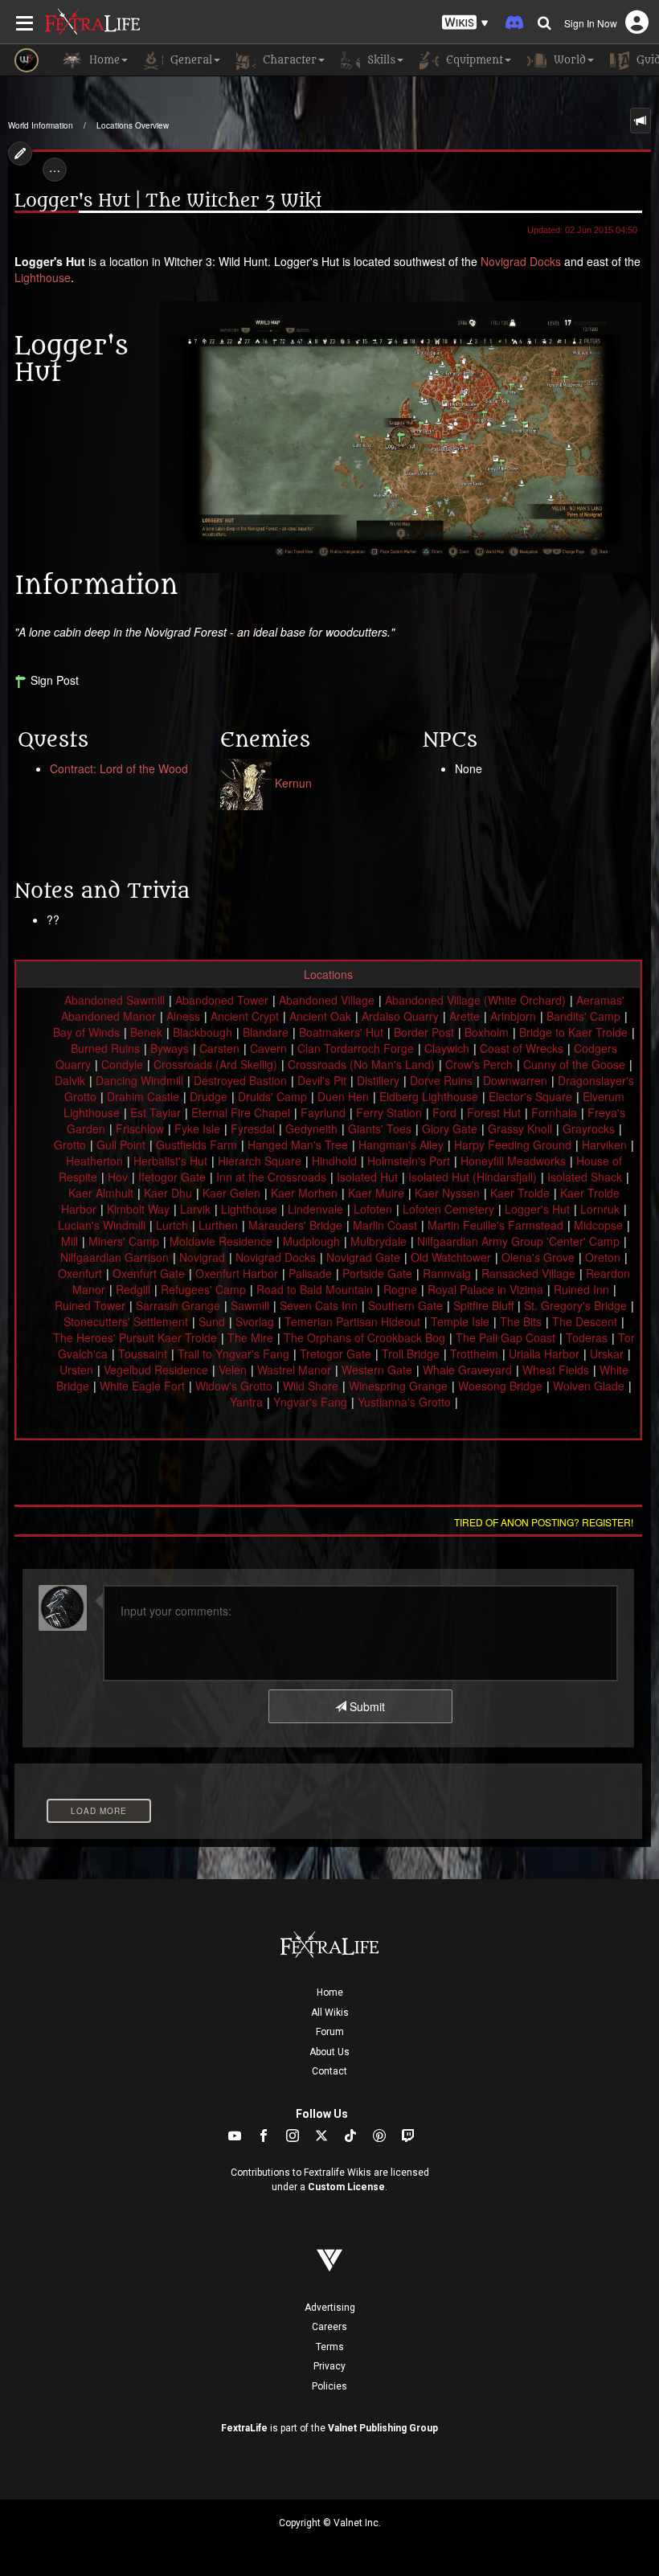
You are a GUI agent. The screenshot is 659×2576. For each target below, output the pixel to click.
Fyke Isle (197, 1128)
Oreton (603, 1257)
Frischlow (140, 1128)
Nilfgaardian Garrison (115, 1257)
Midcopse (598, 1225)
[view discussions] (641, 121)
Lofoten (373, 1209)
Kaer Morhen (304, 1193)
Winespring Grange (398, 1386)
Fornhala (554, 1112)
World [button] (568, 60)
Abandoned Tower (222, 1000)
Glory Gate (450, 1128)
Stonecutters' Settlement (126, 1321)
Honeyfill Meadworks (513, 1161)
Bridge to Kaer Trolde (573, 1032)
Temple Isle (460, 1321)
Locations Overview (133, 125)
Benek (146, 1032)
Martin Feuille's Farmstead (495, 1225)
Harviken (604, 1145)
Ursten (76, 1370)
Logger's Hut (537, 1209)
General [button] (190, 60)
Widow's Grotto (234, 1386)
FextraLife (244, 2428)
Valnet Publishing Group (383, 2428)
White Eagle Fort (142, 1386)
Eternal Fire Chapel (241, 1112)
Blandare (266, 1032)
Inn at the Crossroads (271, 1177)
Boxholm (487, 1032)
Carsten (219, 1048)
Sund (212, 1321)
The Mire (250, 1337)
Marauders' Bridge (295, 1225)
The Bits (521, 1321)
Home (330, 1992)
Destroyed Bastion (240, 1080)
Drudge (209, 1096)
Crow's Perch (479, 1064)
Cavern (268, 1048)
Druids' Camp (272, 1096)
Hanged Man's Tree (298, 1145)
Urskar (607, 1354)
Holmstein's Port (409, 1161)
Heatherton (94, 1161)
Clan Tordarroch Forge (356, 1048)
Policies (329, 2386)
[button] (465, 23)
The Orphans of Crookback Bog (364, 1337)
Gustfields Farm (196, 1145)
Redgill (133, 1289)
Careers (329, 2327)
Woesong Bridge (500, 1386)
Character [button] (288, 60)
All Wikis (330, 2013)
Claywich (447, 1048)
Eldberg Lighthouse (429, 1096)
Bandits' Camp (583, 1016)
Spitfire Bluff (483, 1305)
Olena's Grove (538, 1257)
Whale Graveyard (467, 1370)
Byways (170, 1048)
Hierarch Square (260, 1161)
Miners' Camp (124, 1241)
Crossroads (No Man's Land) (361, 1064)
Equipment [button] (473, 60)
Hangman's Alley (401, 1145)
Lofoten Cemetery (448, 1209)
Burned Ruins (105, 1048)
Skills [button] (380, 60)
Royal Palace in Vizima (485, 1289)
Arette (465, 1016)
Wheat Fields (556, 1370)
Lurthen (218, 1225)
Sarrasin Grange (178, 1305)
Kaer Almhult (101, 1193)
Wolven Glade (589, 1386)
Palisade (310, 1273)
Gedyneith (311, 1128)
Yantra (246, 1402)
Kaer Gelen (231, 1193)
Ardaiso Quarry (400, 1016)
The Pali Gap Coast (506, 1337)
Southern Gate (405, 1305)
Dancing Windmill (139, 1080)
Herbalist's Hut (170, 1161)
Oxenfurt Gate (149, 1273)
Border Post (424, 1032)
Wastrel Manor (294, 1370)
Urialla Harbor (544, 1354)
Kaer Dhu (168, 1193)
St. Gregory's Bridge (575, 1305)
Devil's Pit (322, 1080)
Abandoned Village (327, 1000)
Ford (444, 1112)
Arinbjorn (513, 1016)
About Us (329, 2052)
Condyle (122, 1064)
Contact (329, 2071)
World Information (41, 125)
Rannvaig (447, 1273)
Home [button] (103, 60)
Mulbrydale (379, 1241)
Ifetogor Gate (172, 1177)
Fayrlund (323, 1112)
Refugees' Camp (203, 1289)
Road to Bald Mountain (315, 1289)
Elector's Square (530, 1096)
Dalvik (70, 1080)
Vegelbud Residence (156, 1370)
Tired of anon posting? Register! (544, 1522)
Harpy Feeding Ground (513, 1145)
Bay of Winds (86, 1032)
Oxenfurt (80, 1273)
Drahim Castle (143, 1096)
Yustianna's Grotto (404, 1402)
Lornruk (600, 1209)
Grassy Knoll (520, 1128)
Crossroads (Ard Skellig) (215, 1064)
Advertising (330, 2308)
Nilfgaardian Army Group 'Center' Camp (518, 1241)
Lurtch (172, 1225)
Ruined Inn (581, 1289)
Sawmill (250, 1305)
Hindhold (334, 1161)
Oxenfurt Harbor (237, 1273)
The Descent (585, 1321)
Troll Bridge (411, 1354)
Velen (233, 1370)
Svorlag (255, 1321)
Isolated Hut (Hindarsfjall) (473, 1177)
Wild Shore (311, 1386)
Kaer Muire (376, 1193)
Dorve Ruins (441, 1080)
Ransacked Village (528, 1273)
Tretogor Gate (336, 1354)
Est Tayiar (156, 1112)
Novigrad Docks (521, 261)
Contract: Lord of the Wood (119, 768)
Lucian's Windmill (102, 1225)
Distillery (378, 1080)
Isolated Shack (585, 1177)
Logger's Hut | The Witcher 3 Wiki (168, 201)
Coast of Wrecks (522, 1048)
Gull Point (121, 1145)
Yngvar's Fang (310, 1402)
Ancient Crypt (245, 1016)
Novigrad (202, 1257)
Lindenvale (315, 1209)
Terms (330, 2347)
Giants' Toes (380, 1128)
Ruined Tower (90, 1305)
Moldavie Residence (221, 1241)
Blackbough (203, 1032)
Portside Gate (377, 1273)
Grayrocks (589, 1128)
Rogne (400, 1289)
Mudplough (311, 1241)
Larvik (195, 1209)
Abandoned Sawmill (115, 1000)
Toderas (587, 1337)
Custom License (346, 2187)
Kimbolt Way (138, 1209)
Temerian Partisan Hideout (352, 1321)
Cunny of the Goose (574, 1064)
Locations (328, 974)
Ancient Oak (320, 1016)
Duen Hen (343, 1096)
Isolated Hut (367, 1177)
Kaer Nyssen (447, 1193)
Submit (366, 1706)
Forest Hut (494, 1112)
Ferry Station (389, 1112)
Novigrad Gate (363, 1257)
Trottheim (474, 1354)
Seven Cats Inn (319, 1305)
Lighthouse (43, 277)
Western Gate (377, 1370)
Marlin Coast (385, 1225)
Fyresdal (253, 1128)
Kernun (293, 783)
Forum (330, 2032)
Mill (70, 1241)
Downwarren (515, 1080)
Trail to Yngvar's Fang (233, 1354)
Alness (183, 1016)
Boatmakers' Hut (341, 1032)
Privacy (329, 2366)
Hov (118, 1177)
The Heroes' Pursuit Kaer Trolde (135, 1337)
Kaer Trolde (520, 1193)
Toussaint (143, 1354)
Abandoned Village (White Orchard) (475, 1000)
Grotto (70, 1145)
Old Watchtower (451, 1257)
